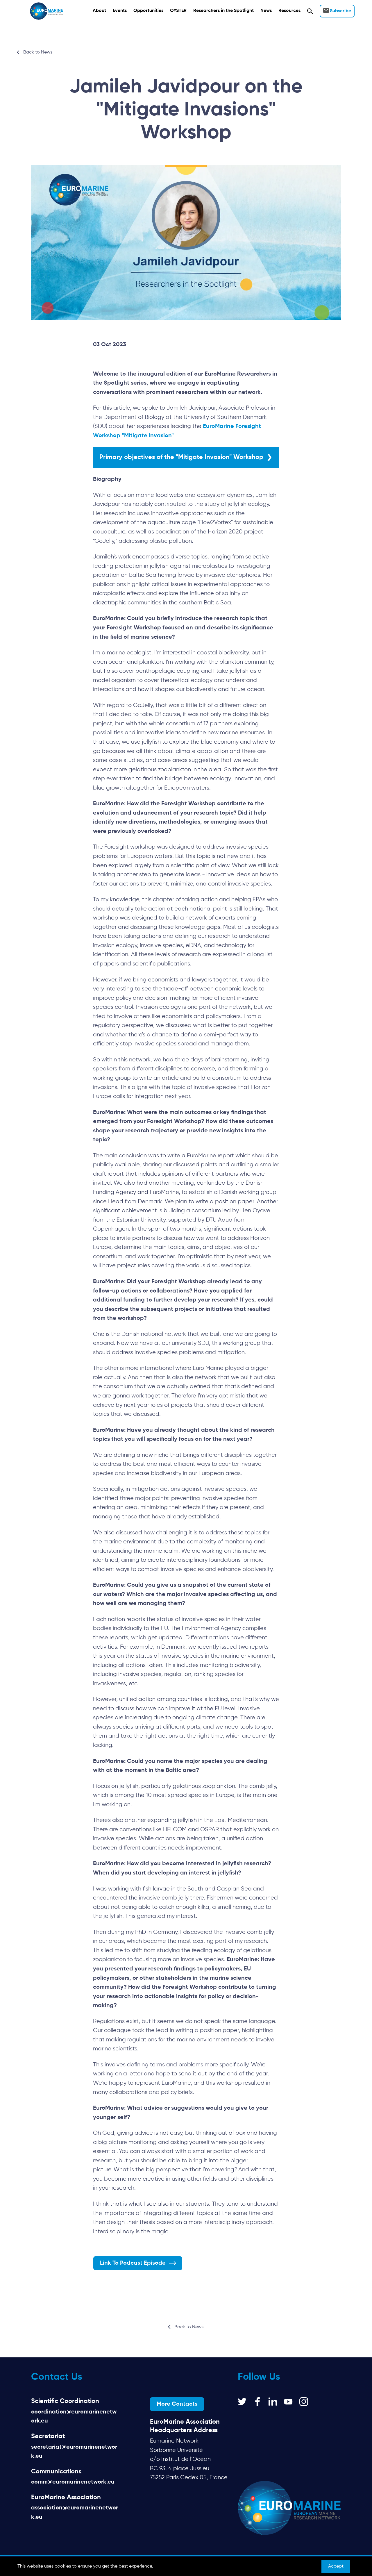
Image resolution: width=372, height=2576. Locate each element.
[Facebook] (257, 2402)
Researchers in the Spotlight (223, 11)
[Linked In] (273, 2402)
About (99, 11)
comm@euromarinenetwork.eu (73, 2482)
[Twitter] (242, 2402)
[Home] (46, 11)
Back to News (38, 52)
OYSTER (178, 11)
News (266, 11)
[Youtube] (288, 2402)
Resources (289, 11)
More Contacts (177, 2404)
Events (120, 11)
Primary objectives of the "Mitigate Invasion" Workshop (181, 457)
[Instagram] (304, 2402)
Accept (336, 2566)
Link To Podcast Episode (133, 2263)
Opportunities (148, 11)
